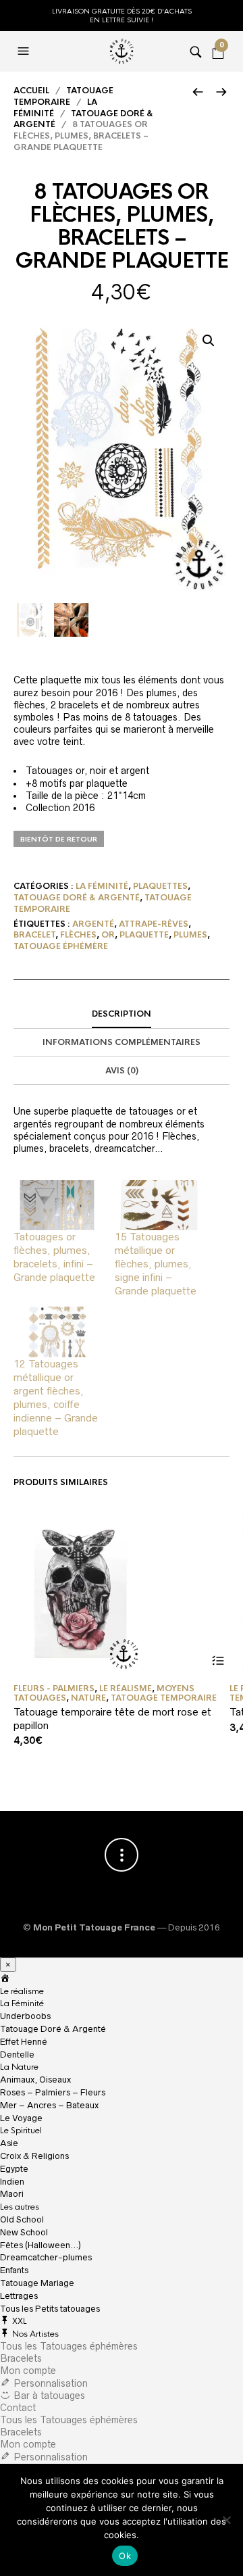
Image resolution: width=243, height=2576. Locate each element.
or (108, 935)
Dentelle (17, 2055)
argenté (93, 924)
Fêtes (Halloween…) (40, 2245)
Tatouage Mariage (37, 2283)
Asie (9, 2143)
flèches (78, 935)
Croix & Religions (34, 2156)
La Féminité (22, 2003)
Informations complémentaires (122, 1042)
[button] (209, 341)
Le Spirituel (21, 2131)
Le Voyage (21, 2118)
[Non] (226, 2520)
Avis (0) (122, 1071)
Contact (18, 2408)
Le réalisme (126, 1688)
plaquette (144, 935)
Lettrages (19, 2296)
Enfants (14, 2270)
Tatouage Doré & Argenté (77, 898)
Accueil (31, 91)
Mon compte (28, 2371)
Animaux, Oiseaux (35, 2080)
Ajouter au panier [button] (218, 1661)
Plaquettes (160, 886)
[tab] (122, 1015)
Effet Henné (24, 2042)
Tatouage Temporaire (63, 96)
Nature (88, 1698)
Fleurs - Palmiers (54, 1688)
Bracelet (34, 935)
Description (122, 1014)
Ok (125, 2556)
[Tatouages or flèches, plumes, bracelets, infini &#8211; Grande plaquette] (57, 1205)
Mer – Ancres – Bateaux (49, 2105)
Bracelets (21, 2358)
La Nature (19, 2067)
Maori (12, 2194)
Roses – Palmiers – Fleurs (53, 2092)
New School (24, 2232)
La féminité (102, 886)
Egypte (14, 2169)
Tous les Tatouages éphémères (69, 2346)
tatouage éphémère (61, 946)
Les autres (20, 2207)
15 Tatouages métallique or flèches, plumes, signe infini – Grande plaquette (156, 1264)
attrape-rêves (154, 924)
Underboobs (25, 2016)
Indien (12, 2182)
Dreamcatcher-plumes (46, 2257)
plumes (190, 935)
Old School (22, 2219)
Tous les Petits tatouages (50, 2309)
